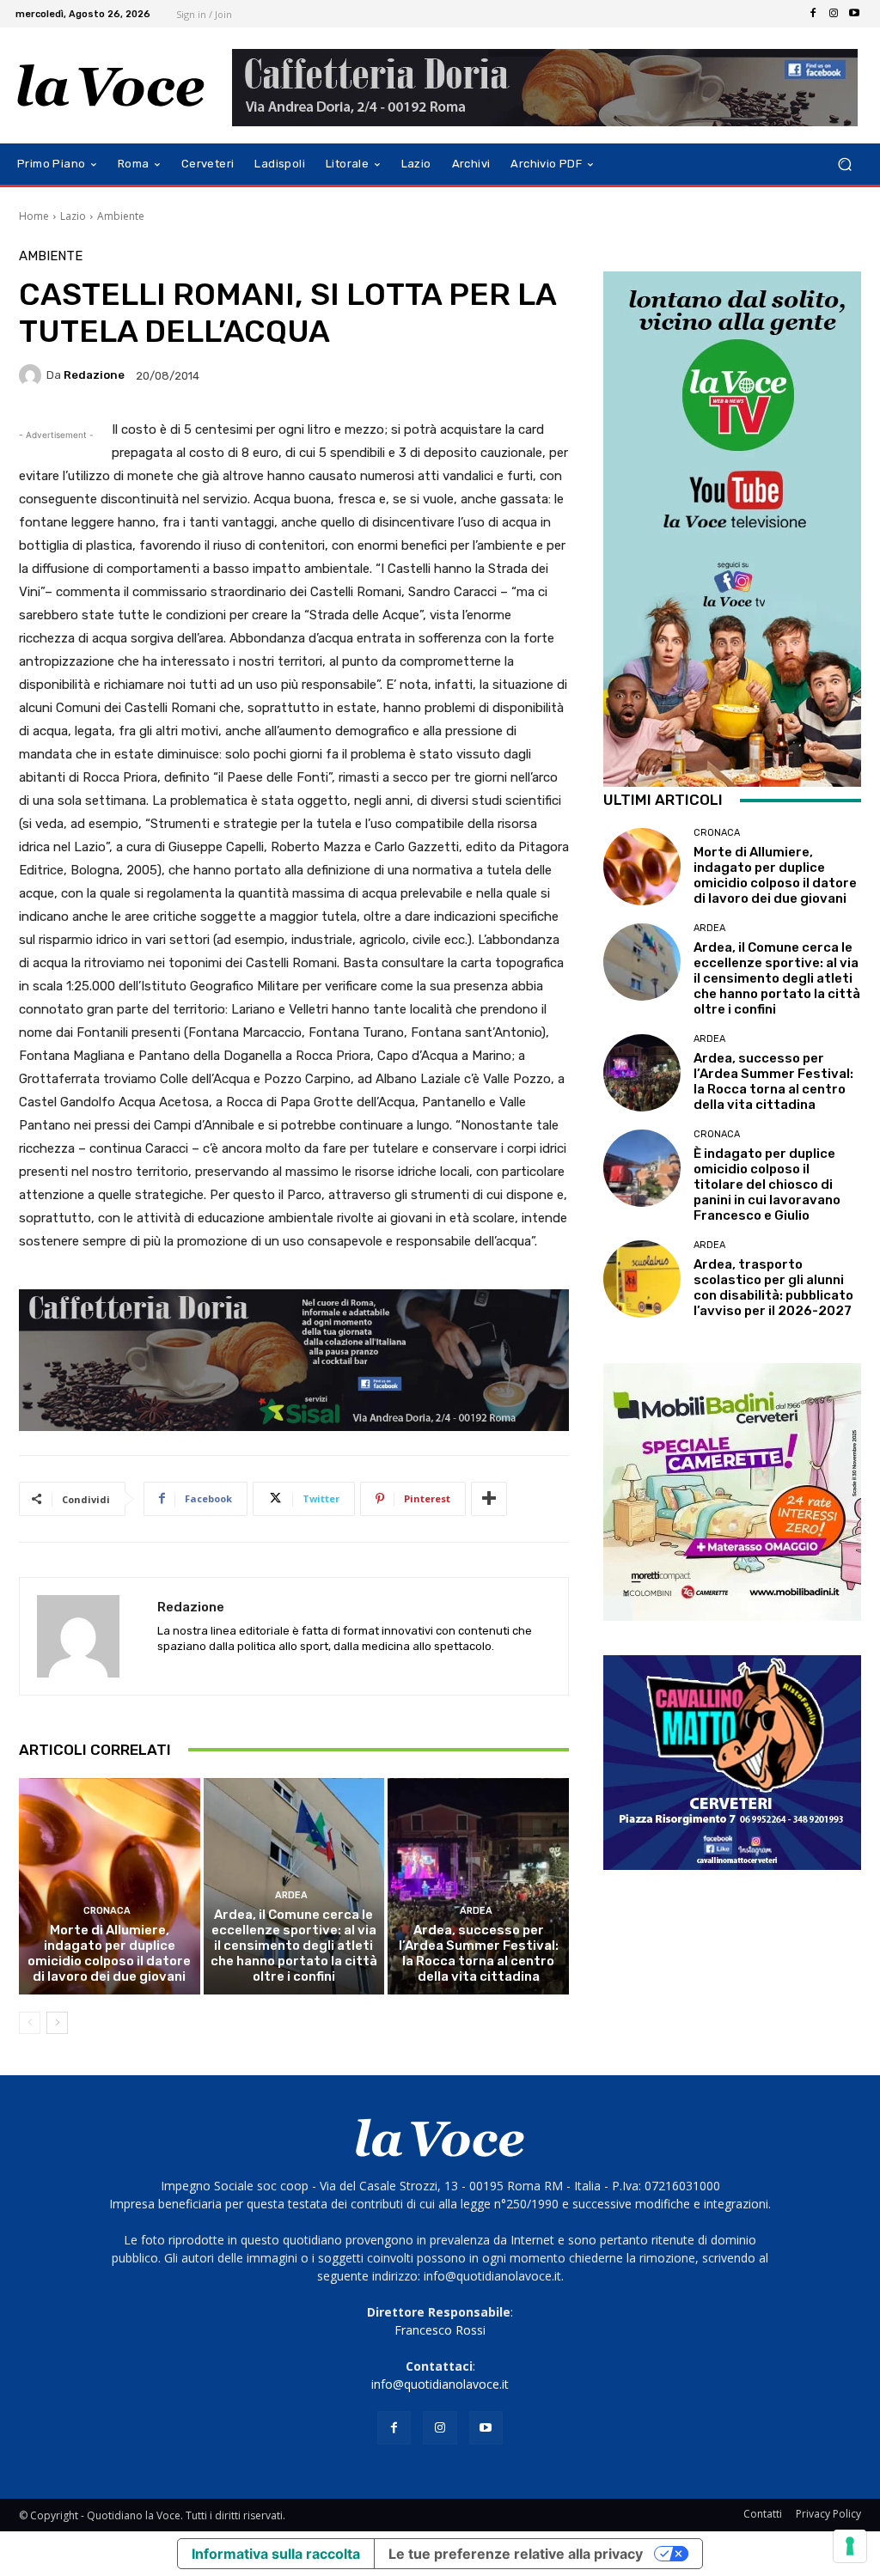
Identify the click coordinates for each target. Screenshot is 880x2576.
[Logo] (111, 86)
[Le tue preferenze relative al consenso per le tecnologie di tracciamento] (850, 2546)
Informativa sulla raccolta (276, 2554)
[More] (489, 1499)
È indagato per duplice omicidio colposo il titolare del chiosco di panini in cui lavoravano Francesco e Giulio (767, 1184)
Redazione (94, 375)
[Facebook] (813, 14)
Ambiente (121, 216)
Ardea (291, 1895)
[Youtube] (854, 14)
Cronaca (107, 1911)
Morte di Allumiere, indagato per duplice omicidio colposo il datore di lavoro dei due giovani (109, 1953)
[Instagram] (834, 14)
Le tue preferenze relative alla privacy (516, 2554)
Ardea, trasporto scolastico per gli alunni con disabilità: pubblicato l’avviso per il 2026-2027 (773, 1288)
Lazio (73, 216)
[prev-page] (30, 2023)
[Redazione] (33, 375)
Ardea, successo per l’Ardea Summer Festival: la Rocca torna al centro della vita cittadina (479, 1953)
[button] (844, 164)
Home (34, 216)
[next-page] (57, 2023)
